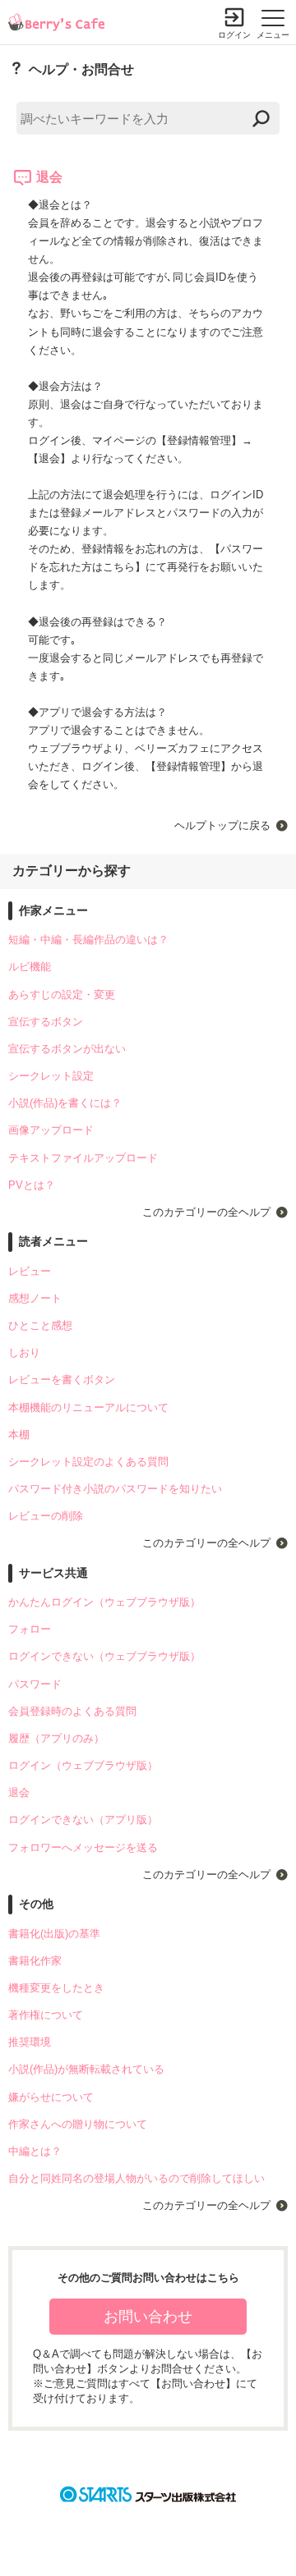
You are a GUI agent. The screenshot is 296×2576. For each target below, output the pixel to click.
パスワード (35, 1684)
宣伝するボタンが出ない (67, 1049)
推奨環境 (30, 2042)
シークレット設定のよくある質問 (88, 1462)
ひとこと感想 (40, 1325)
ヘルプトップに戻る (222, 825)
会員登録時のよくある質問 (72, 1711)
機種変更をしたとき (56, 1988)
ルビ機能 (30, 967)
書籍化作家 (35, 1961)
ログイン (234, 35)
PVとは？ (32, 1185)
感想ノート (35, 1298)
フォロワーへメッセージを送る (83, 1847)
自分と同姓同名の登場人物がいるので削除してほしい (136, 2178)
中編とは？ (35, 2151)
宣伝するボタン (46, 1022)
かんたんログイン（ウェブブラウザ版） (104, 1602)
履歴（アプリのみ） (56, 1738)
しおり (24, 1352)
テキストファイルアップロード (83, 1158)
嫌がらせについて (51, 2097)
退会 (19, 1792)
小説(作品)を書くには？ (65, 1103)
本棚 (19, 1435)
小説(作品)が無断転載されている (86, 2069)
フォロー (30, 1629)
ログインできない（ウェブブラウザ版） (104, 1656)
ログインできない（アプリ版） (83, 1820)
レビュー (30, 1271)
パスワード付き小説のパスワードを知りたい (115, 1489)
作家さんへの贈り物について (78, 2124)
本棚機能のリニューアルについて (88, 1407)
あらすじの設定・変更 (62, 995)
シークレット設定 (51, 1076)
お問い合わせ (148, 2317)
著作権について (46, 2015)
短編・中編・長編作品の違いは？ (88, 940)
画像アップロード (51, 1130)
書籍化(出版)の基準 (54, 1934)
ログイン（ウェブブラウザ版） (83, 1765)
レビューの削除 (46, 1516)
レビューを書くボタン (62, 1380)
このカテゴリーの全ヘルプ (206, 1212)
